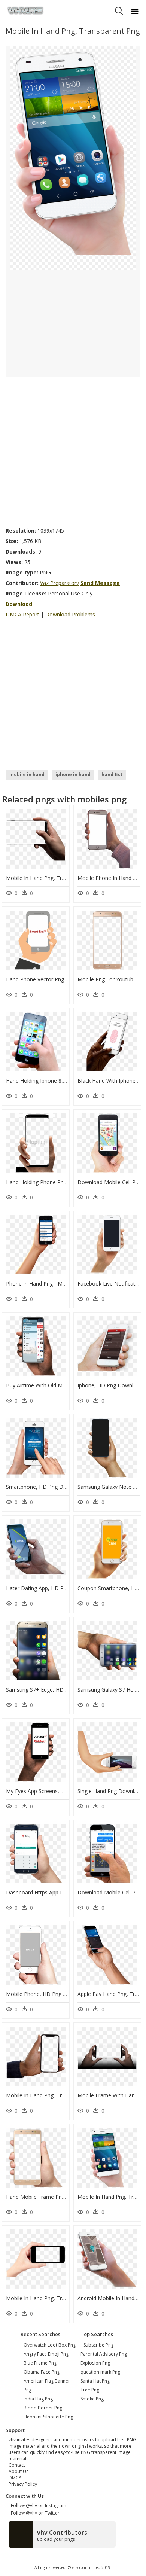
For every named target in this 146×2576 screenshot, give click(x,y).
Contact (17, 2465)
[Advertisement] (73, 449)
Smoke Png (92, 2399)
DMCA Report (22, 614)
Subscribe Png (98, 2345)
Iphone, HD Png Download (110, 1385)
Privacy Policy (23, 2484)
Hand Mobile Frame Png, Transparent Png (57, 2197)
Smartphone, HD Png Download (45, 1487)
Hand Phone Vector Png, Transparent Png (57, 979)
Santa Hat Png (95, 2381)
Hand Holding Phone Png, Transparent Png (58, 1182)
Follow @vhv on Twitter (34, 2513)
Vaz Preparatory (60, 583)
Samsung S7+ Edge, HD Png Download (54, 1690)
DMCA (15, 2478)
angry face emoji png (46, 2354)
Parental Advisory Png (104, 2354)
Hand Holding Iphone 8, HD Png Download (58, 1081)
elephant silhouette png (48, 2417)
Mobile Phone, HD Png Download (47, 1994)
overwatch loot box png (50, 2345)
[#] (73, 157)
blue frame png (40, 2363)
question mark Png (100, 2372)
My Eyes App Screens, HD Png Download (56, 1791)
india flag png (38, 2399)
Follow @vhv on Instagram (37, 2505)
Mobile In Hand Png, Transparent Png (51, 878)
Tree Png (90, 2390)
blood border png (43, 2408)
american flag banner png (47, 2385)
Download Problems (70, 614)
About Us (19, 2471)
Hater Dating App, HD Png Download (51, 1588)
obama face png (42, 2372)
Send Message (100, 583)
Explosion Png (95, 2363)
